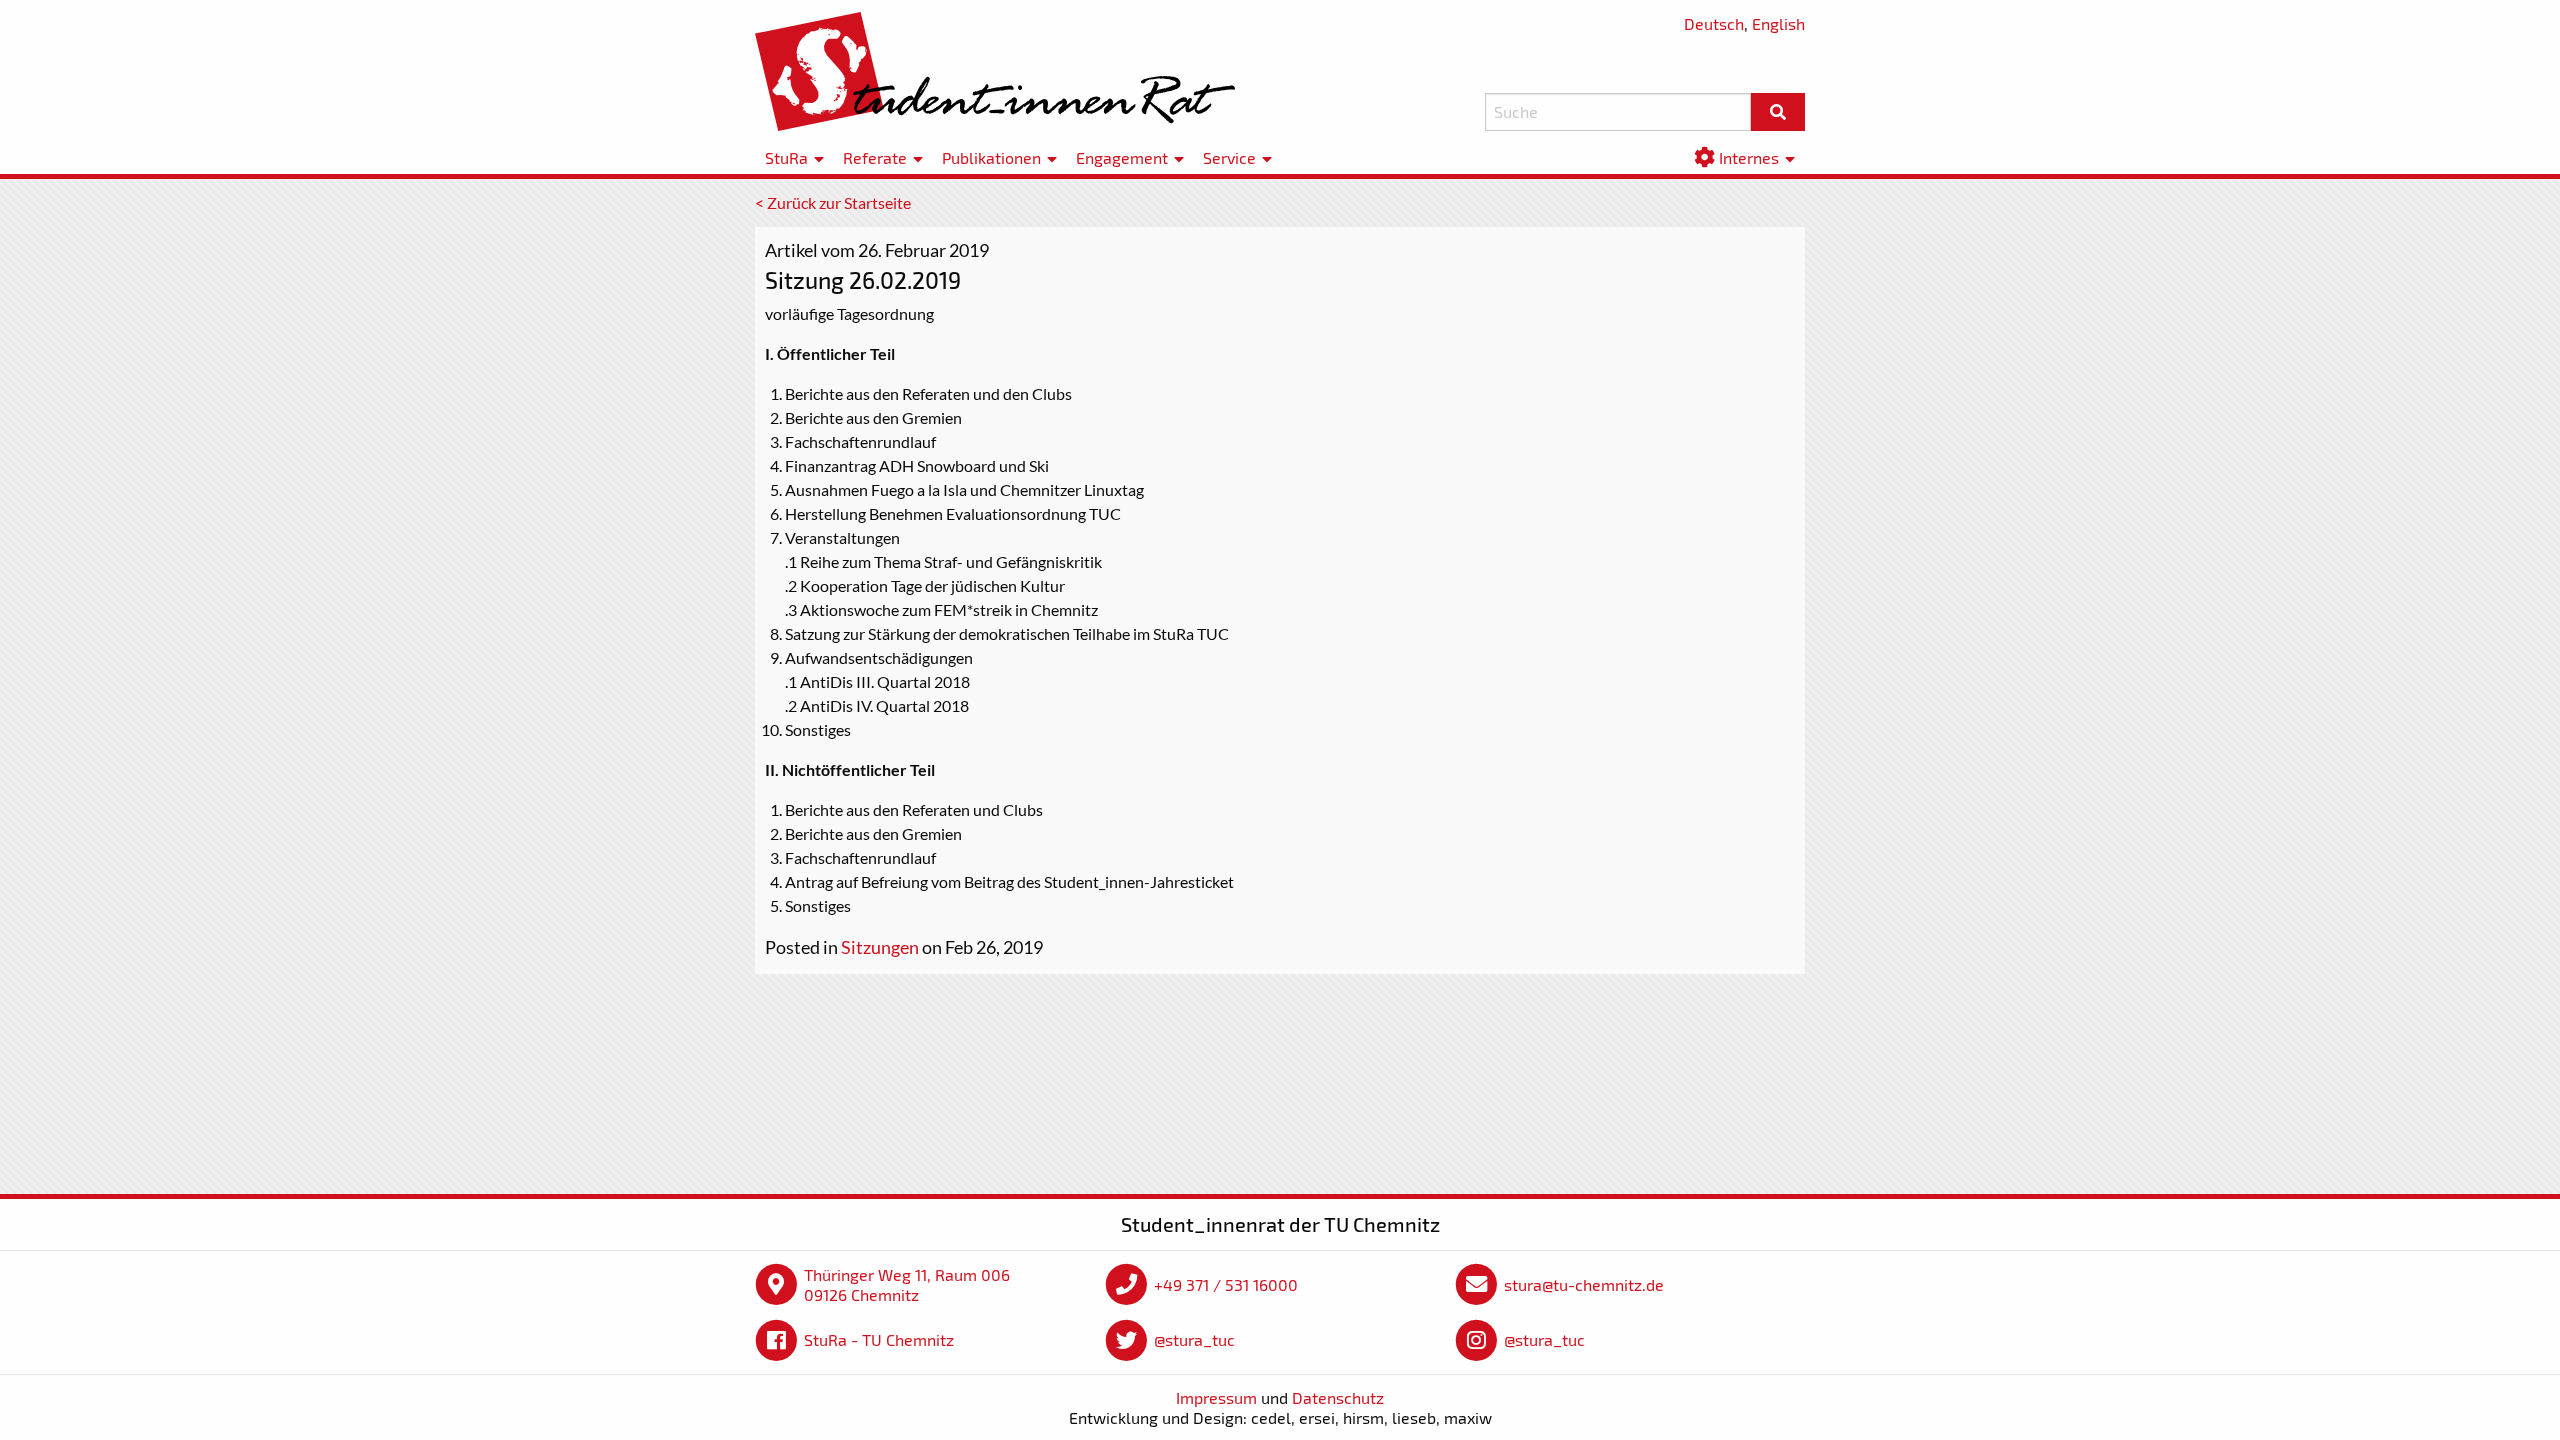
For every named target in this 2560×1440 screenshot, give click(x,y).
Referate (875, 157)
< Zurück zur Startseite (833, 202)
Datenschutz (1338, 1397)
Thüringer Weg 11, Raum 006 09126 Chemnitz (907, 1284)
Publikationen (991, 157)
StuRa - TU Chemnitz (879, 1339)
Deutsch (1714, 23)
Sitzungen (880, 947)
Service (1229, 157)
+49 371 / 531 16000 (1226, 1284)
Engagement (1122, 157)
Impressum (1216, 1397)
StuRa (786, 157)
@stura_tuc (1194, 1339)
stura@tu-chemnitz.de (1584, 1284)
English (1778, 23)
